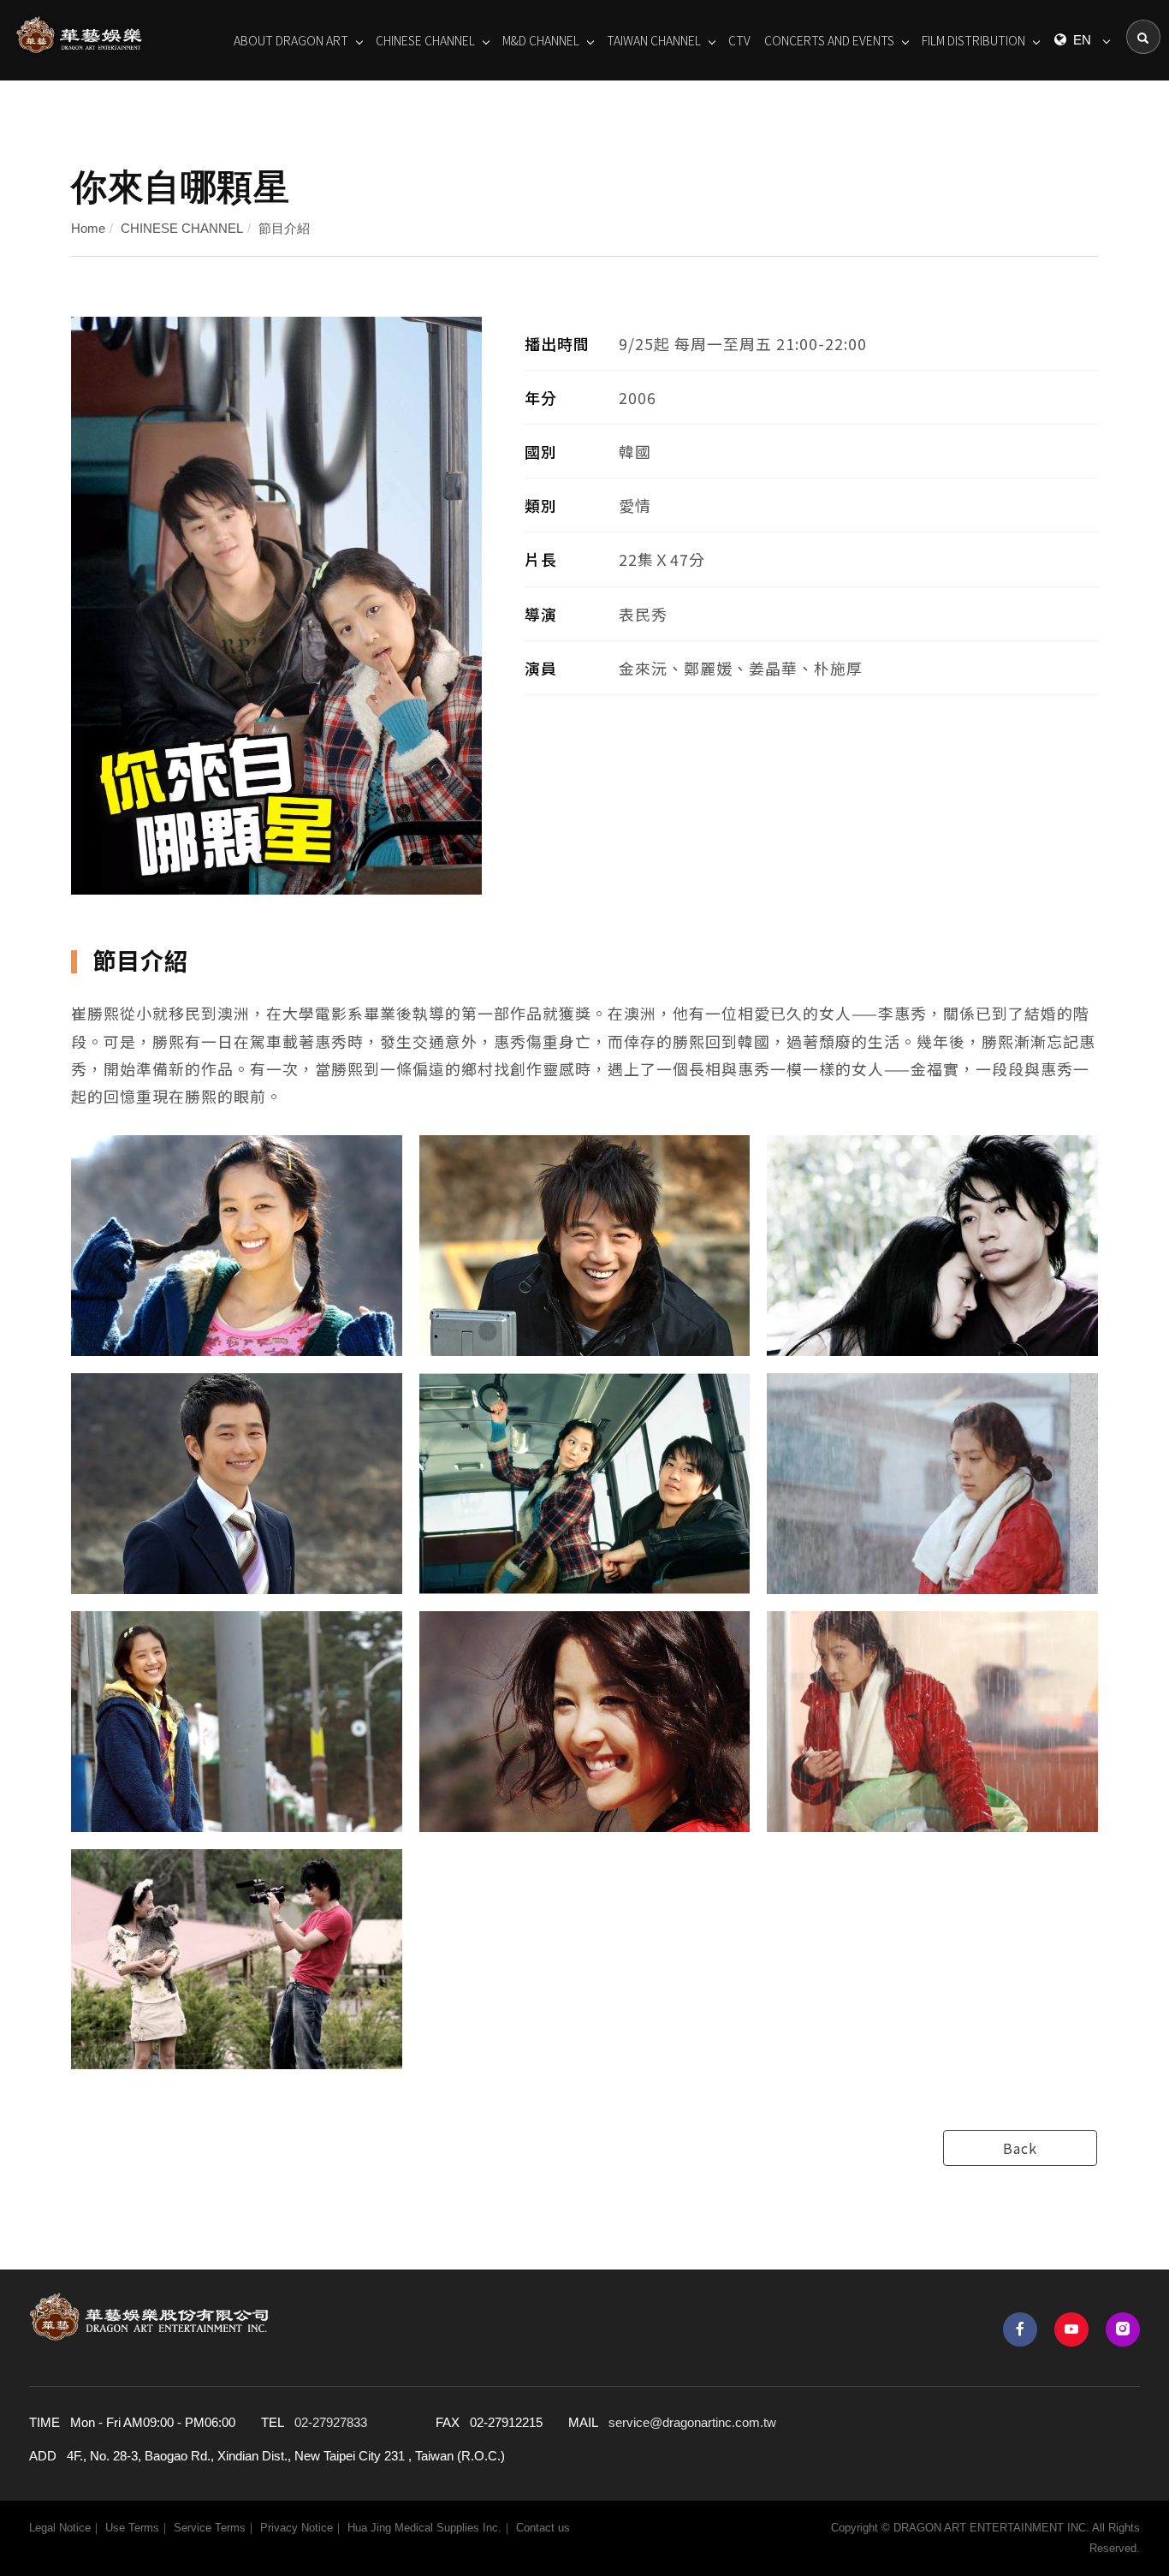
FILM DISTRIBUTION (973, 40)
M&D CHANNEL (541, 40)
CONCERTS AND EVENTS (829, 40)
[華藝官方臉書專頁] (1020, 2329)
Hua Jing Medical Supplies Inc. (424, 2528)
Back (1020, 2148)
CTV (739, 40)
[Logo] (79, 34)
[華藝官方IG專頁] (1123, 2329)
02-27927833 (331, 2422)
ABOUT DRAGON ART (291, 40)
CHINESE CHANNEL (425, 40)
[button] (1143, 37)
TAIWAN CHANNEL (654, 40)
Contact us (543, 2528)
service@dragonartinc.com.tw (692, 2422)
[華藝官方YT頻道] (1071, 2329)
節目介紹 (284, 228)
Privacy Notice (297, 2528)
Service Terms (210, 2528)
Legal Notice (60, 2528)
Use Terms (132, 2528)
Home (88, 228)
